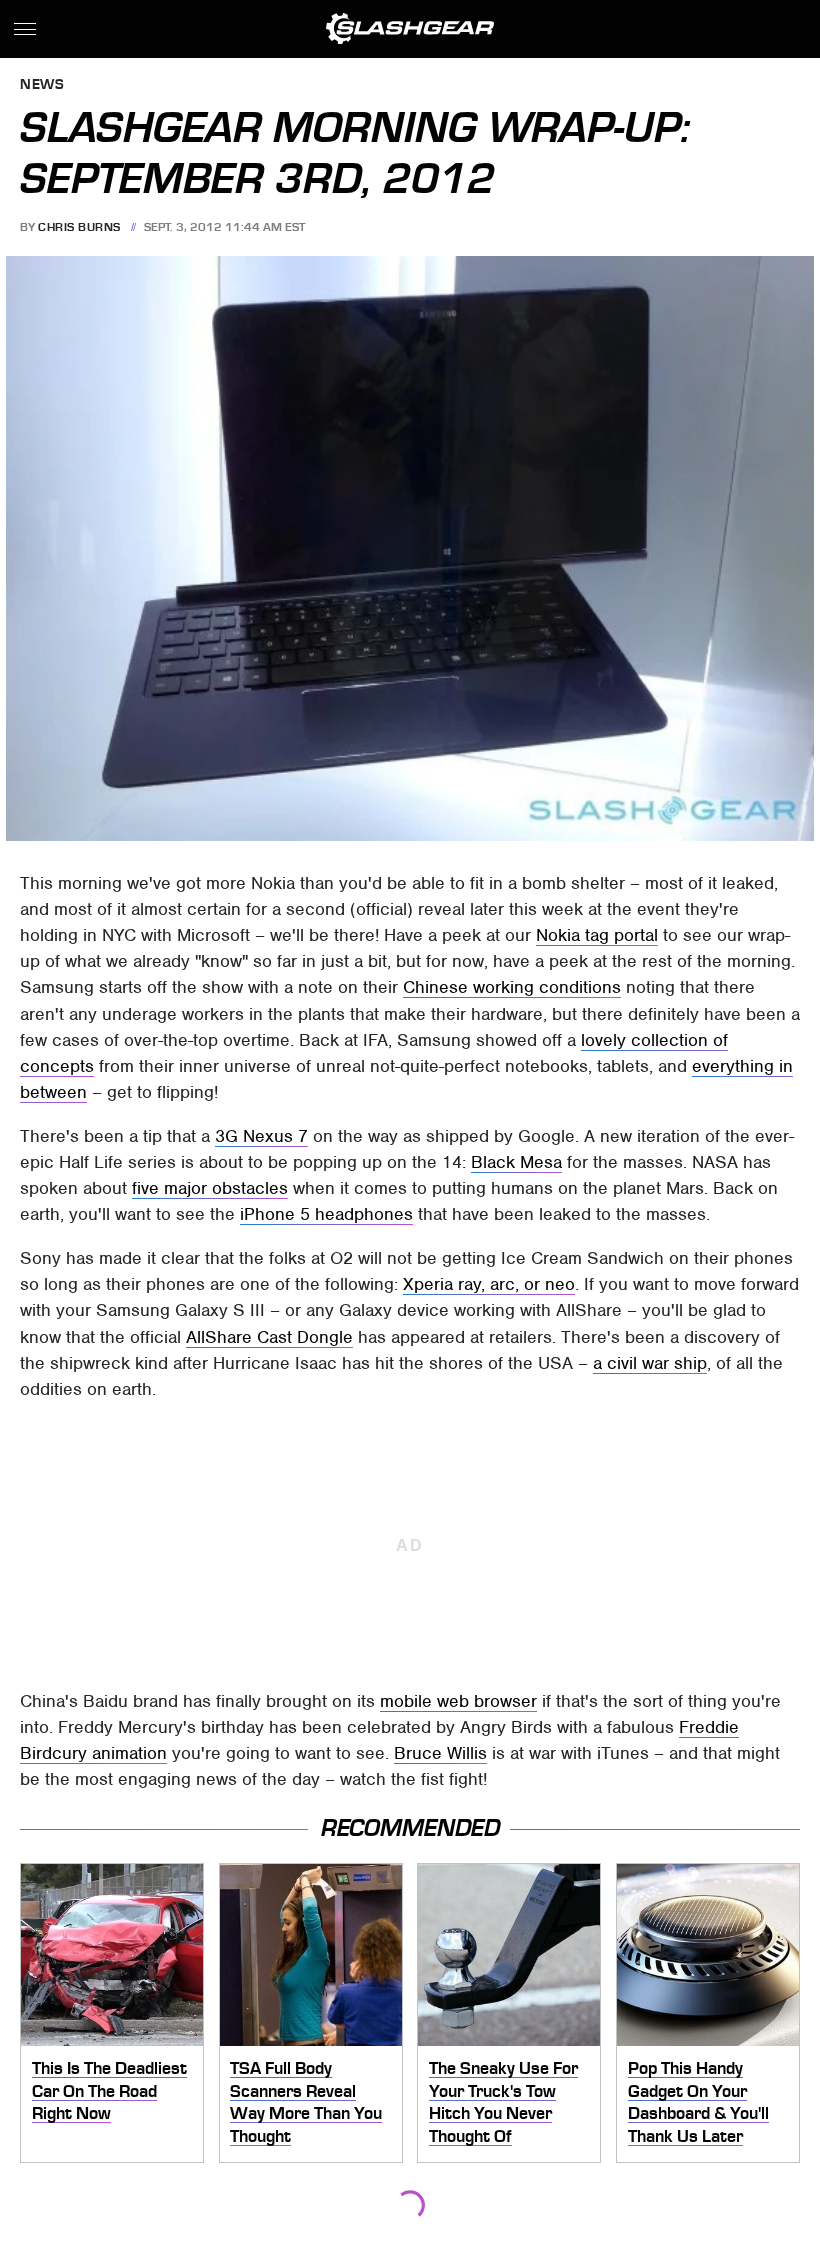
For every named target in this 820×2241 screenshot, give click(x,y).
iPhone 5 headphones (326, 1214)
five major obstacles (210, 1188)
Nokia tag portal (597, 935)
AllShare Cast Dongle (269, 1337)
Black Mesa (516, 1162)
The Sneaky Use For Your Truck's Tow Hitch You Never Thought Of (503, 2102)
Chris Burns (79, 227)
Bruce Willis (440, 1753)
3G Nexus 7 (261, 1136)
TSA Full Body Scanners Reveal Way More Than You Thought (306, 2102)
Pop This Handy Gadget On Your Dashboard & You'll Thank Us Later (698, 2102)
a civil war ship (650, 1363)
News (42, 85)
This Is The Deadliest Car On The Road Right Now (109, 2090)
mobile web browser (458, 1701)
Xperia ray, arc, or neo (489, 1284)
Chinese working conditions (512, 987)
